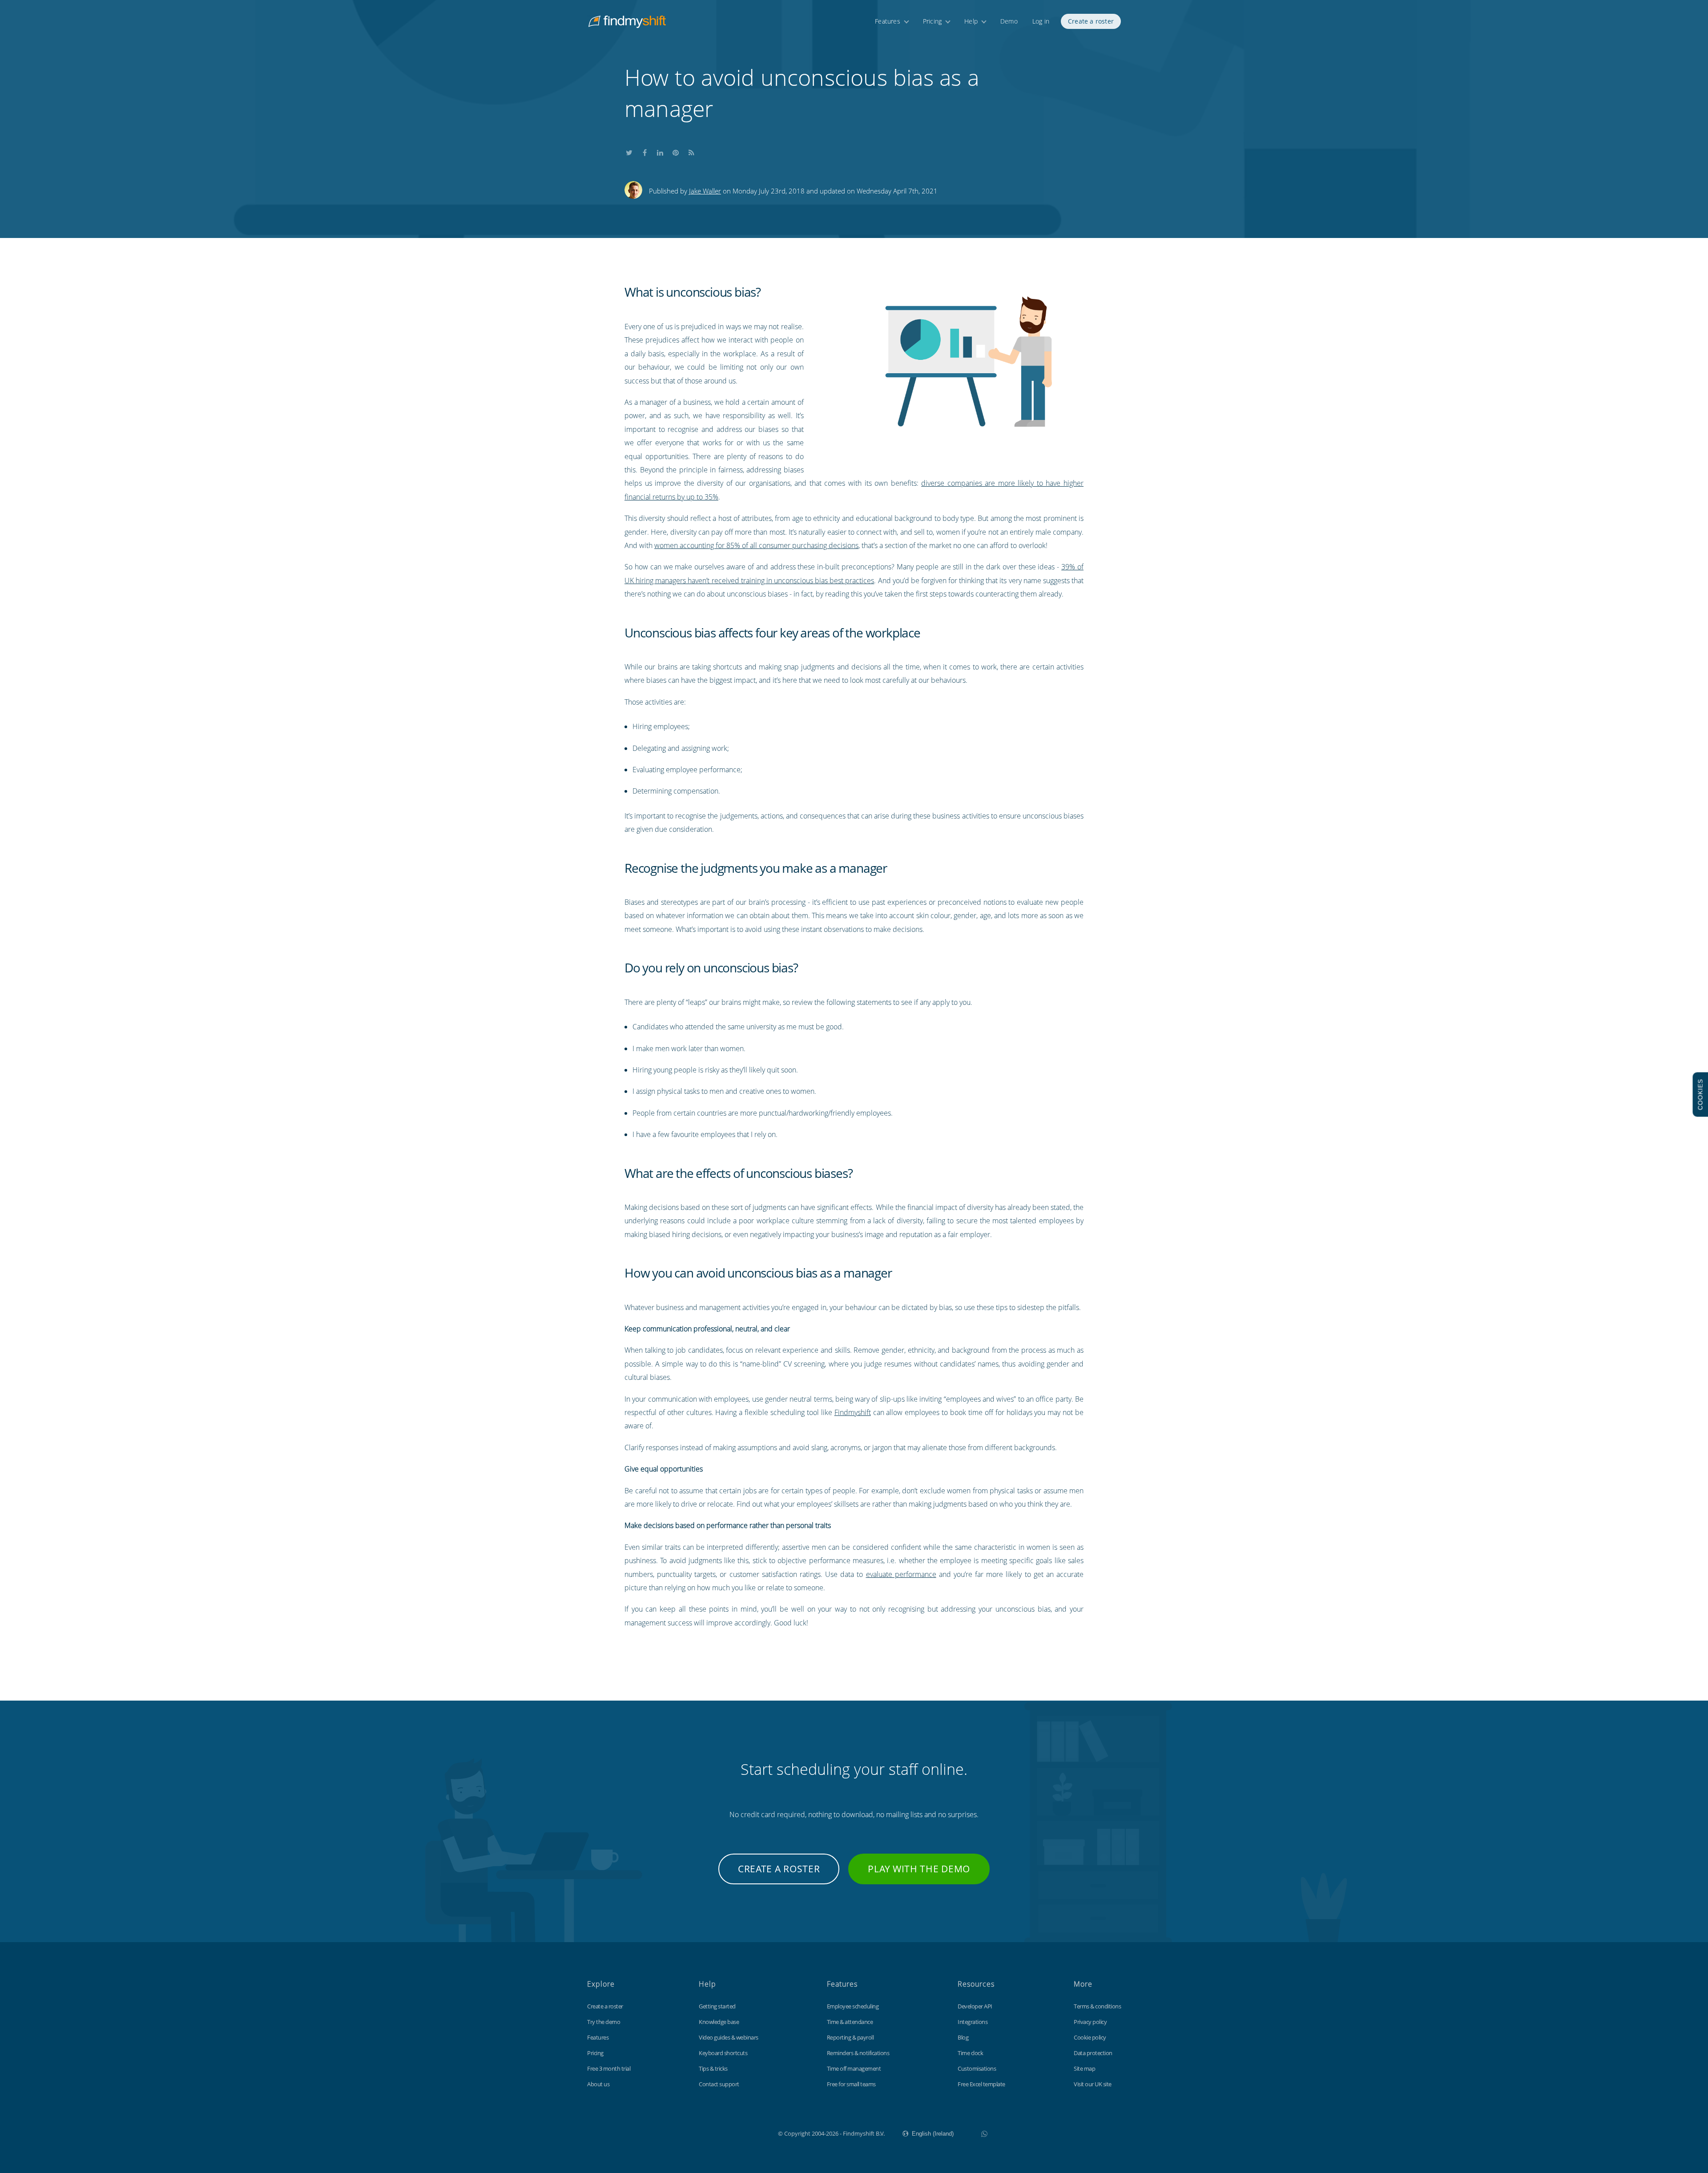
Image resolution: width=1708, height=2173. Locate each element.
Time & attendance (850, 2022)
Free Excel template (981, 2084)
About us (598, 2084)
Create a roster (1091, 21)
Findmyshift (853, 1412)
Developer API (975, 2006)
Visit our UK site (1093, 2084)
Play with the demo (919, 1869)
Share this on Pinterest (676, 151)
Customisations (977, 2068)
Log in (1041, 21)
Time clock (970, 2053)
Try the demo (604, 2022)
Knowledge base (719, 2022)
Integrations (973, 2022)
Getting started (717, 2006)
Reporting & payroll (850, 2037)
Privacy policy (1090, 2022)
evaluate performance (901, 1574)
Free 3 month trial (609, 2068)
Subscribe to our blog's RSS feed (691, 151)
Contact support (719, 2084)
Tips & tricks (713, 2068)
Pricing (932, 21)
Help (971, 21)
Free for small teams (851, 2084)
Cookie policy (1090, 2037)
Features (888, 21)
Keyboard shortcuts (723, 2053)
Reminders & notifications (858, 2053)
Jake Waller (705, 191)
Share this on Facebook (645, 151)
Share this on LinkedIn (660, 151)
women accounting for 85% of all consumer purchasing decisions (756, 545)
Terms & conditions (1097, 2006)
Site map (1084, 2068)
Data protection (1093, 2053)
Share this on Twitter (629, 151)
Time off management (854, 2068)
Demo (1009, 21)
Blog (963, 2037)
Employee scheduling (853, 2006)
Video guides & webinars (729, 2037)
